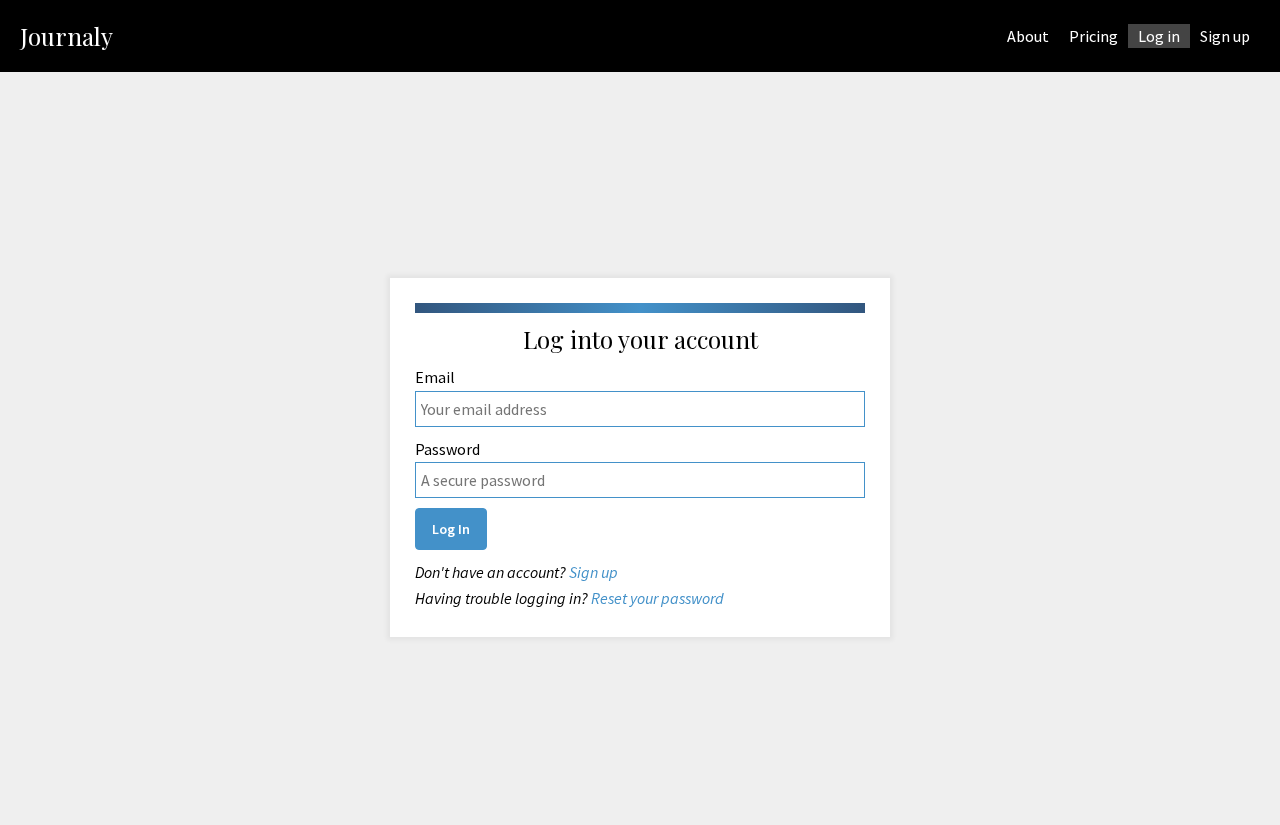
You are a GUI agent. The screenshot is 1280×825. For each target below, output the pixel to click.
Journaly (66, 36)
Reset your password (657, 598)
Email (435, 377)
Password (447, 449)
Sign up (593, 572)
